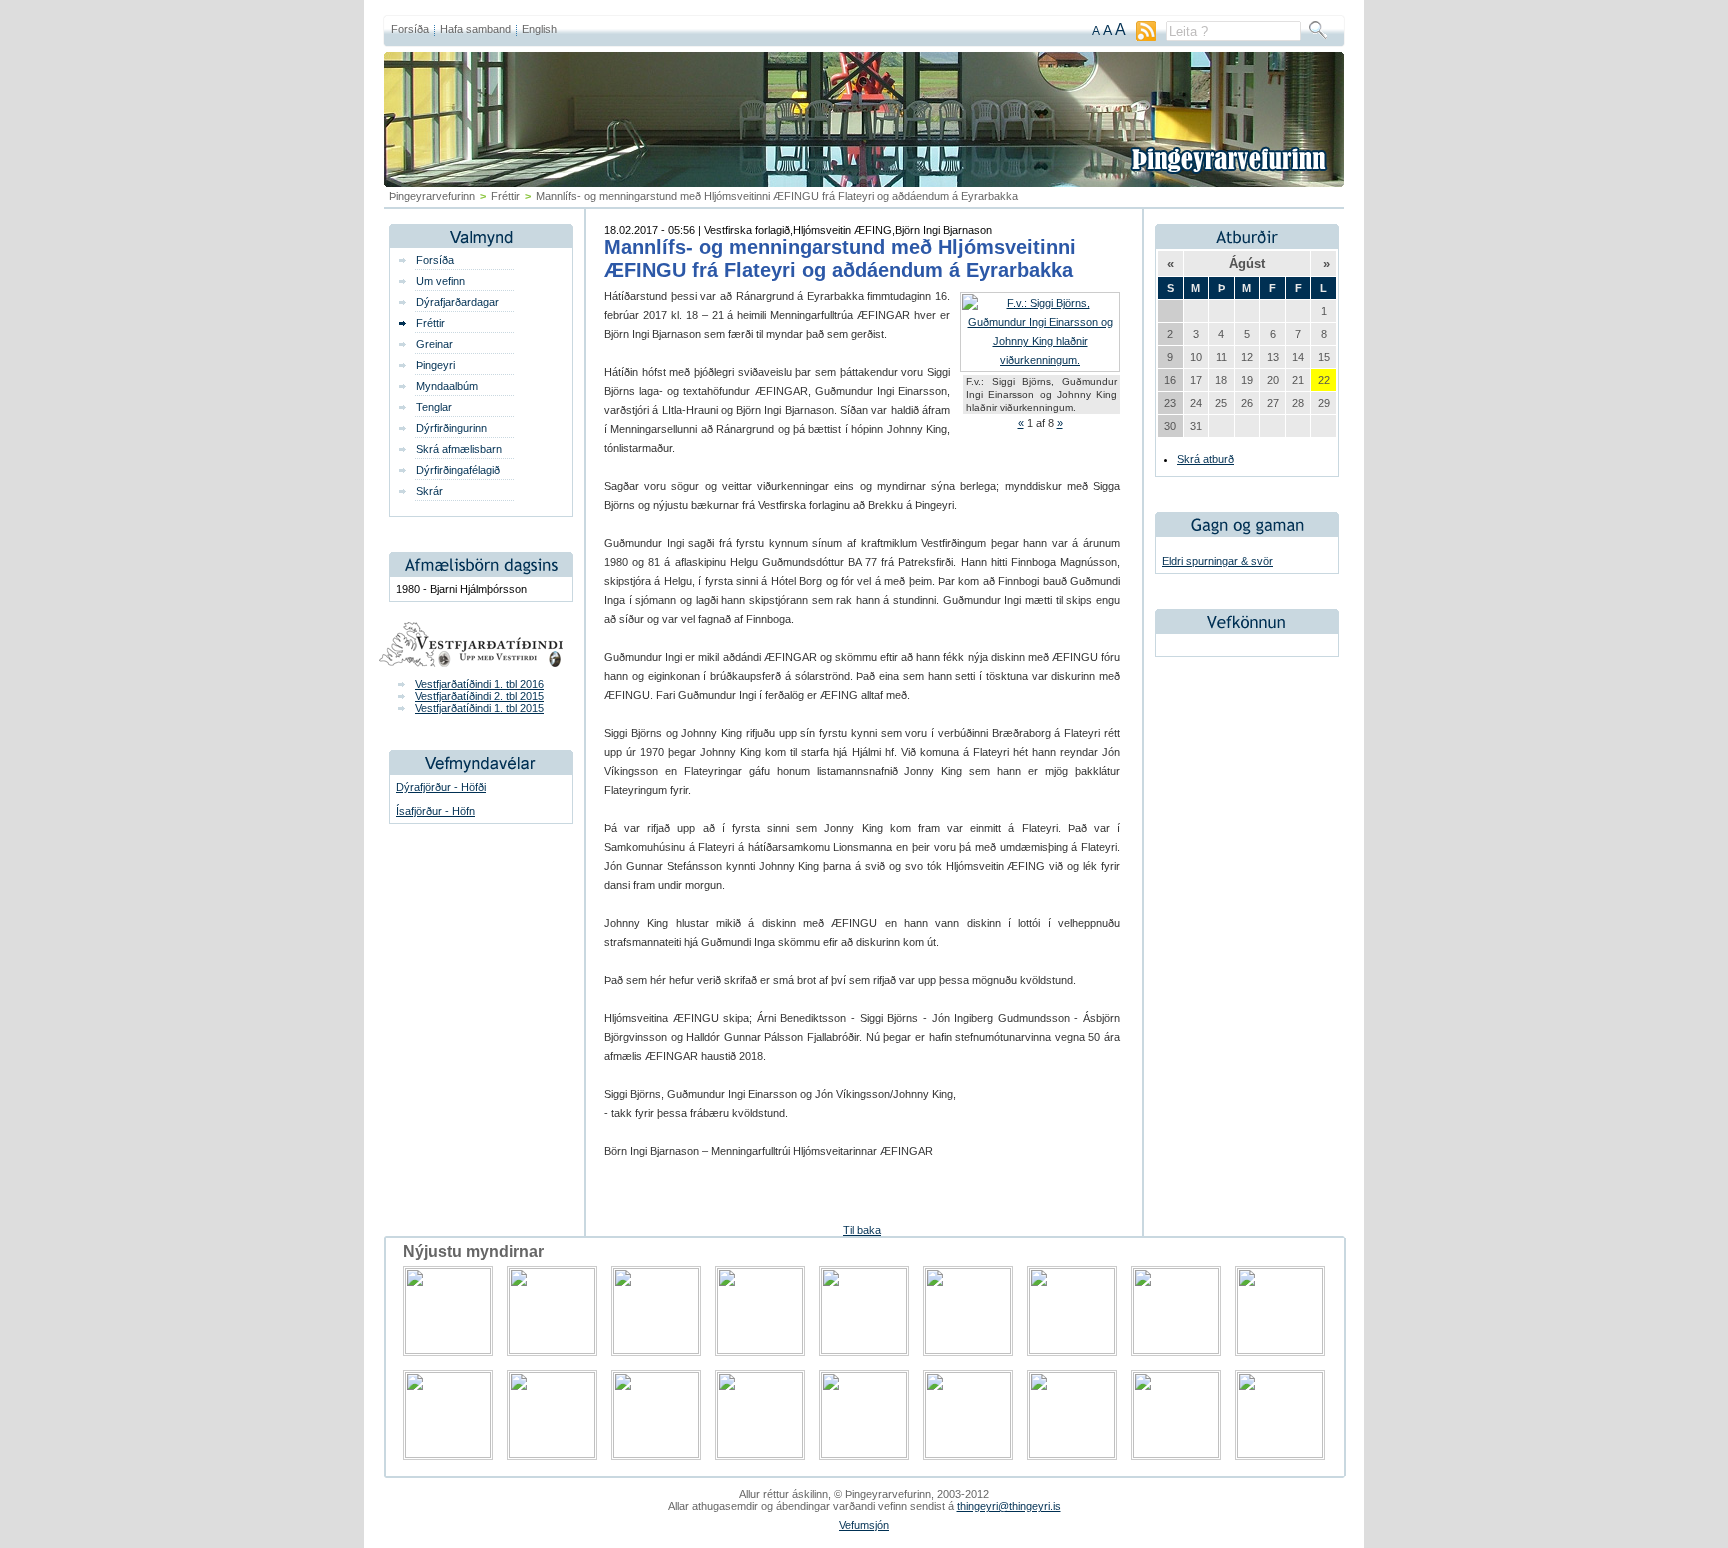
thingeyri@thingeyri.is (1009, 1506)
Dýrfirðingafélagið (458, 470)
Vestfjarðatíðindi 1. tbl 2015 (479, 708)
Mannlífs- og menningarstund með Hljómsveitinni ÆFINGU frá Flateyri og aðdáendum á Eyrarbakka (840, 258)
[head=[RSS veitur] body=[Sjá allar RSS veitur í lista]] (1146, 37)
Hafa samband (475, 29)
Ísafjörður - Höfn (435, 811)
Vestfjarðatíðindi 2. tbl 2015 (479, 696)
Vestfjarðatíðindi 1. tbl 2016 (479, 684)
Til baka (862, 1230)
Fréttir (505, 196)
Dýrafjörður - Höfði (441, 787)
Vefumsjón (864, 1525)
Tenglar (434, 407)
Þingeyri (435, 365)
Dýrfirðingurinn (451, 428)
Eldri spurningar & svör (1217, 561)
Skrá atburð (1205, 459)
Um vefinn (440, 281)
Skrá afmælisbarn (459, 449)
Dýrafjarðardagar (457, 302)
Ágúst (1247, 263)
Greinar (434, 344)
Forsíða (410, 29)
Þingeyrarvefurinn (432, 196)
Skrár (429, 491)
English (539, 29)
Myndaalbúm (447, 386)
